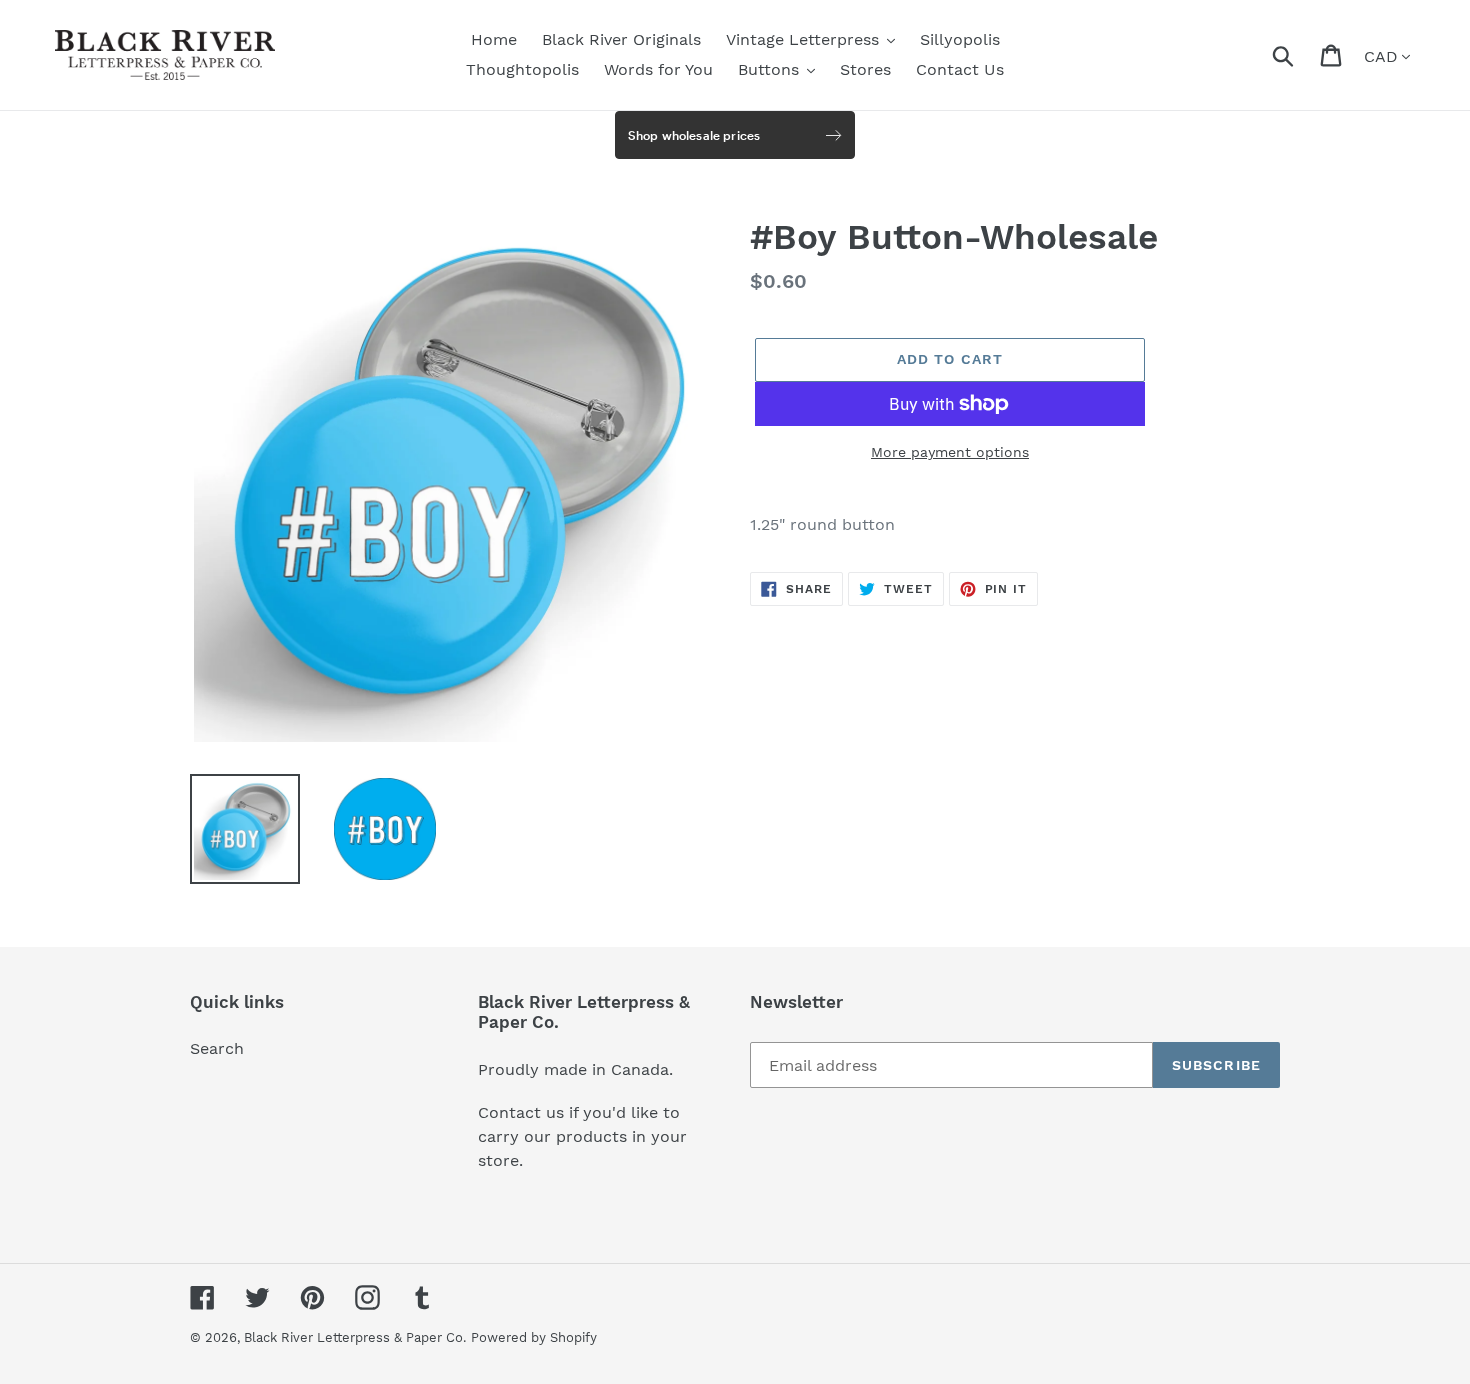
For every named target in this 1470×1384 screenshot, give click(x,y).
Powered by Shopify (534, 1337)
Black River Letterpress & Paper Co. (355, 1337)
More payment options (950, 452)
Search (217, 1048)
